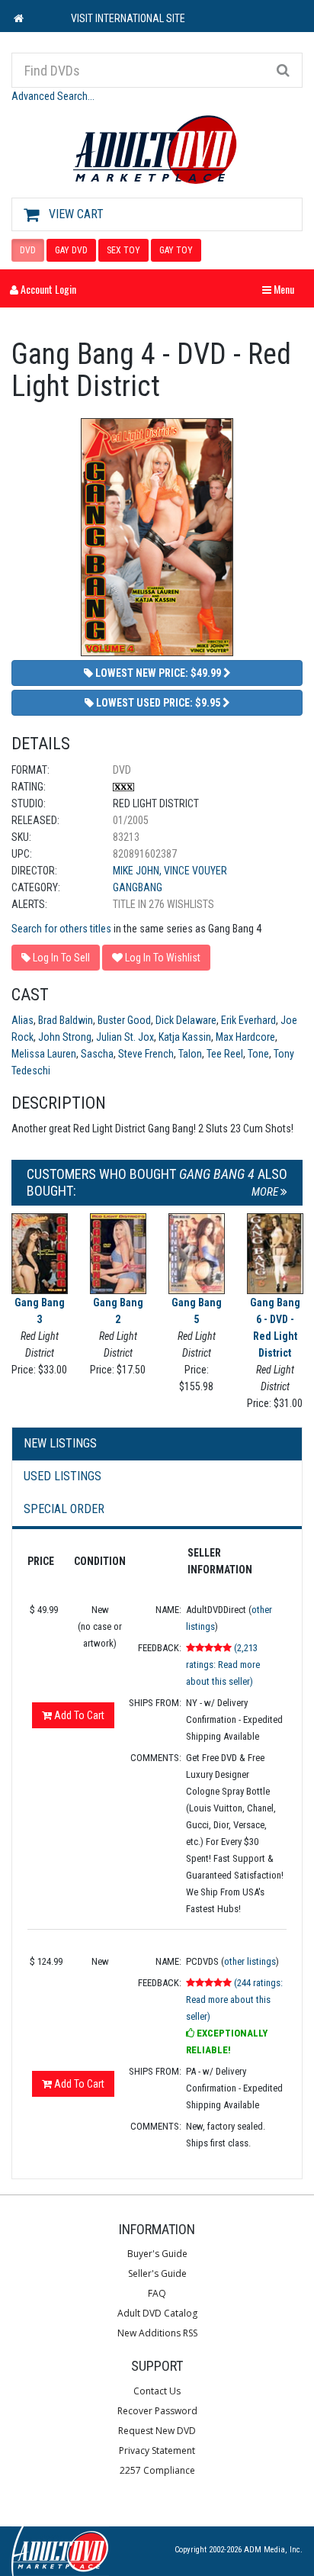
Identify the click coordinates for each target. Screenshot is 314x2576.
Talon (190, 1054)
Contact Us (157, 2391)
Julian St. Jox (125, 1037)
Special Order (64, 1509)
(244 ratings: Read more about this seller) (234, 2000)
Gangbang (138, 887)
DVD (28, 250)
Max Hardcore (245, 1037)
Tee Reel (225, 1054)
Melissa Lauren (44, 1054)
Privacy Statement (157, 2450)
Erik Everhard (248, 1020)
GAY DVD (71, 250)
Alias (22, 1020)
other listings (250, 1961)
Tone (258, 1054)
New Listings (60, 1443)
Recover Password (157, 2411)
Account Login (47, 289)
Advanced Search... (53, 96)
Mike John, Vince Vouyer (170, 871)
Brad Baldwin (66, 1020)
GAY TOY (176, 250)
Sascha (97, 1054)
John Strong (65, 1037)
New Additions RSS (157, 2333)
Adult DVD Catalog (157, 2313)
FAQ (157, 2293)
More (266, 1192)
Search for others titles (61, 929)
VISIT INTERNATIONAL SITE (128, 18)
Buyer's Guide (157, 2254)
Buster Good (124, 1020)
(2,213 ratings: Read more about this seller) (223, 1665)
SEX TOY (123, 250)
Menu (282, 289)
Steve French (146, 1054)
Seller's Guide (157, 2273)
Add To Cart (78, 1715)
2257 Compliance (157, 2470)
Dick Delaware (186, 1020)
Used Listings (62, 1476)
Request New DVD (157, 2431)
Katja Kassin (185, 1037)
